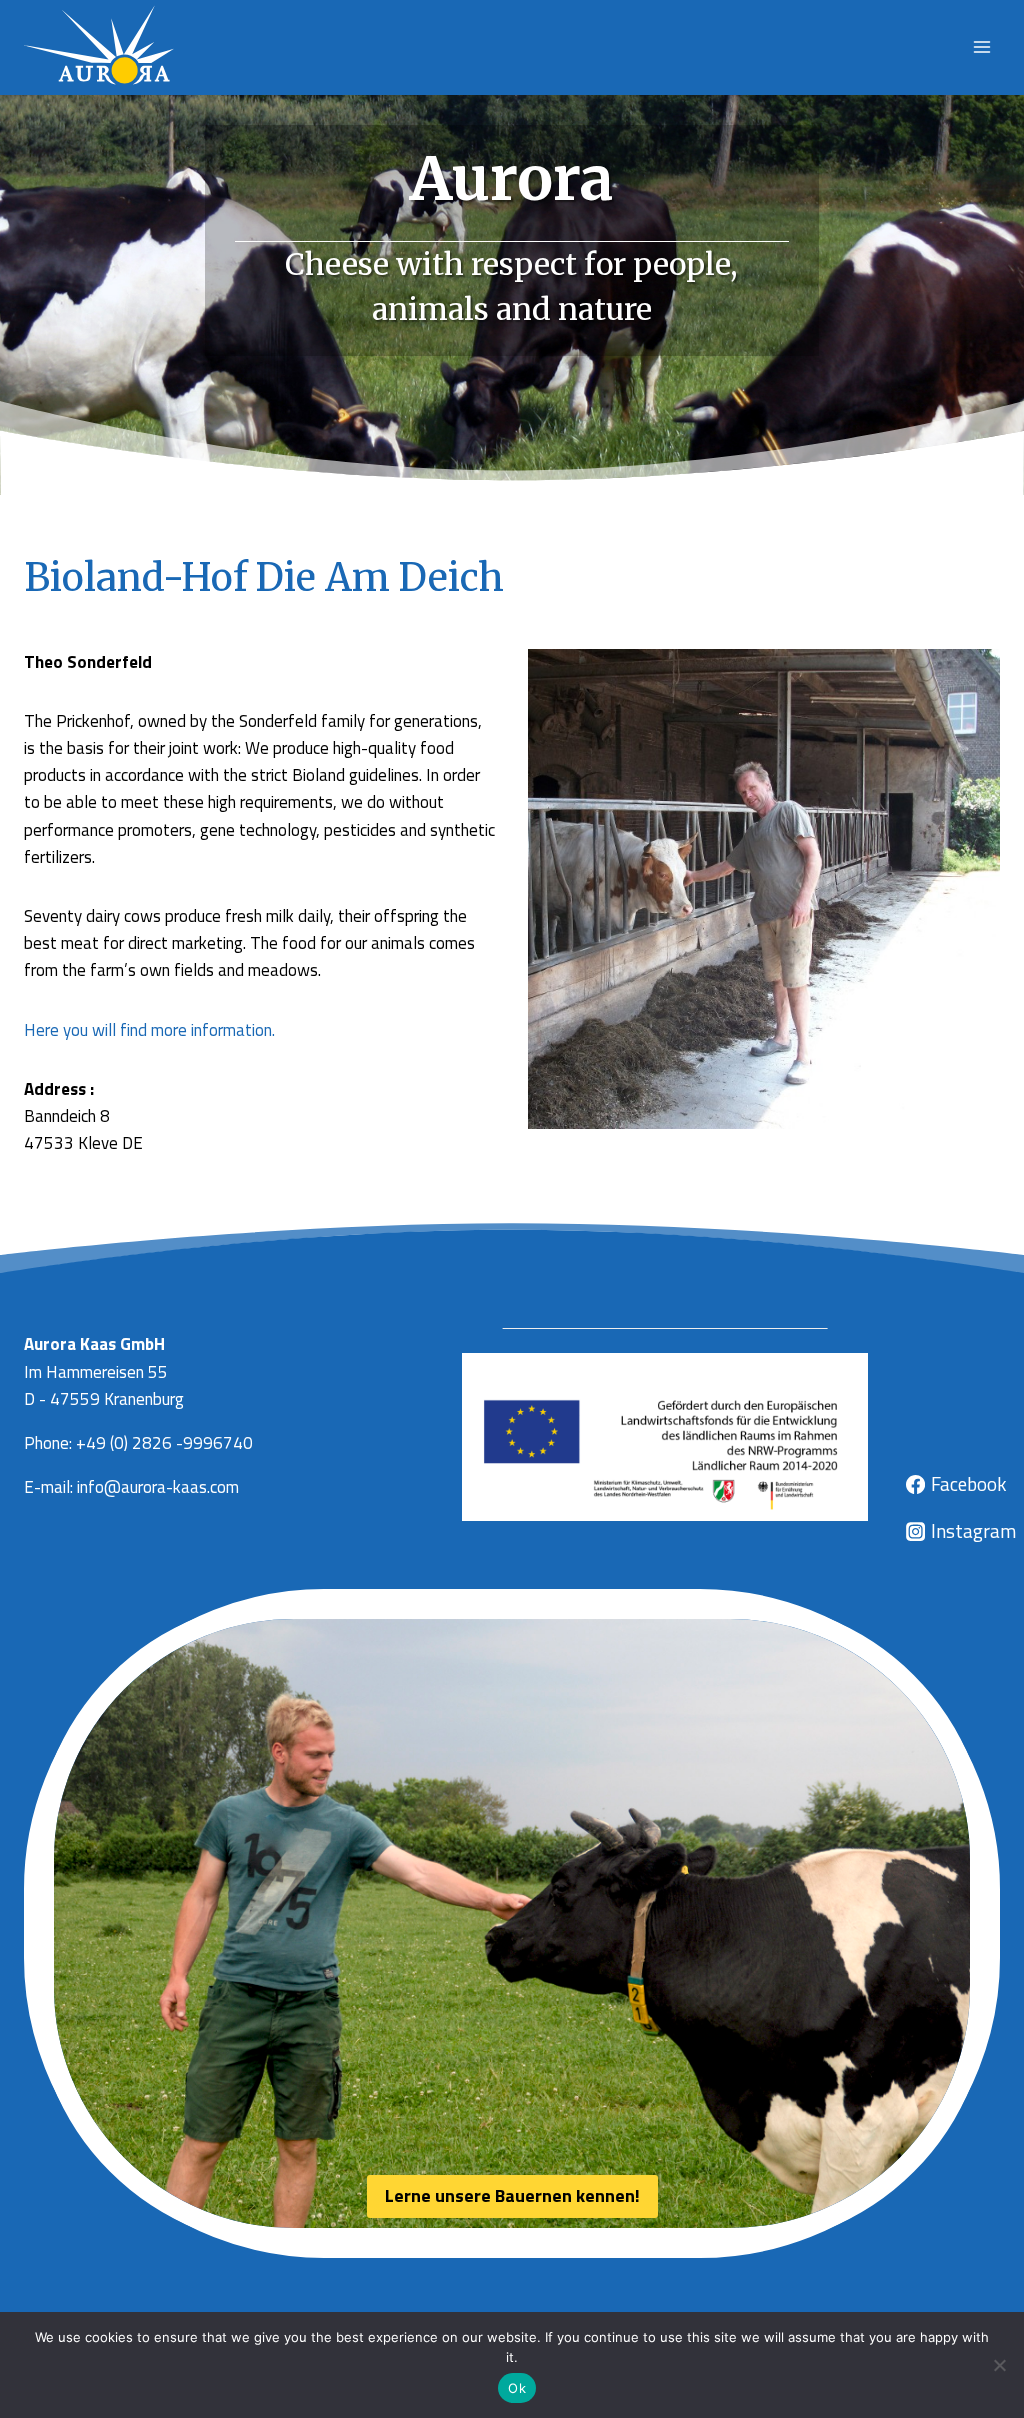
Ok (517, 2388)
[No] (999, 2365)
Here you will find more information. (149, 1030)
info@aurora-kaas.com (158, 1487)
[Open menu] (981, 47)
